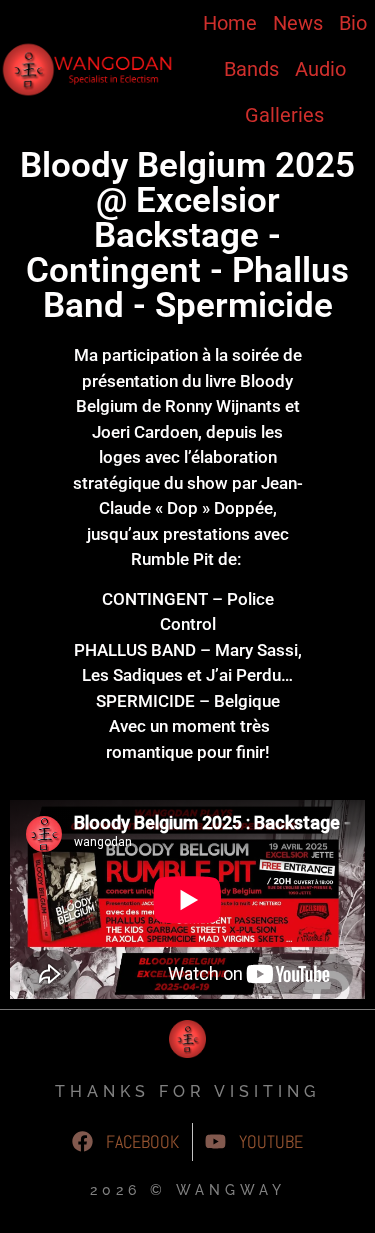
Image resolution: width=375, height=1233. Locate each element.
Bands (251, 69)
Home (230, 23)
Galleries (284, 115)
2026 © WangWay (188, 1190)
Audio (320, 69)
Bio (353, 23)
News (298, 23)
